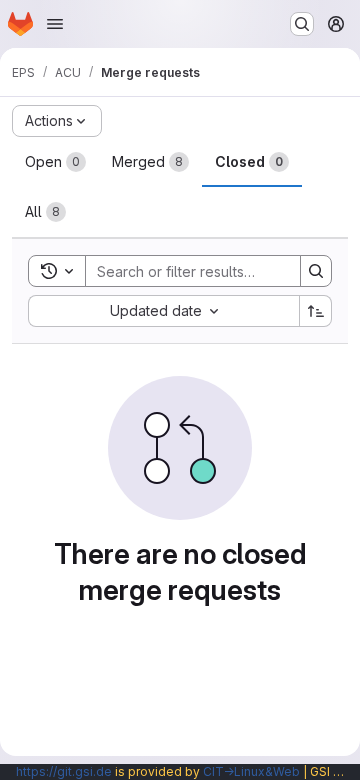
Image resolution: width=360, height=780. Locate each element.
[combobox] (163, 311)
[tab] (55, 162)
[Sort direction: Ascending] (316, 311)
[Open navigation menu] (55, 24)
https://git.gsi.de (64, 771)
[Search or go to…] (302, 24)
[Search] (316, 271)
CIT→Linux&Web (251, 771)
